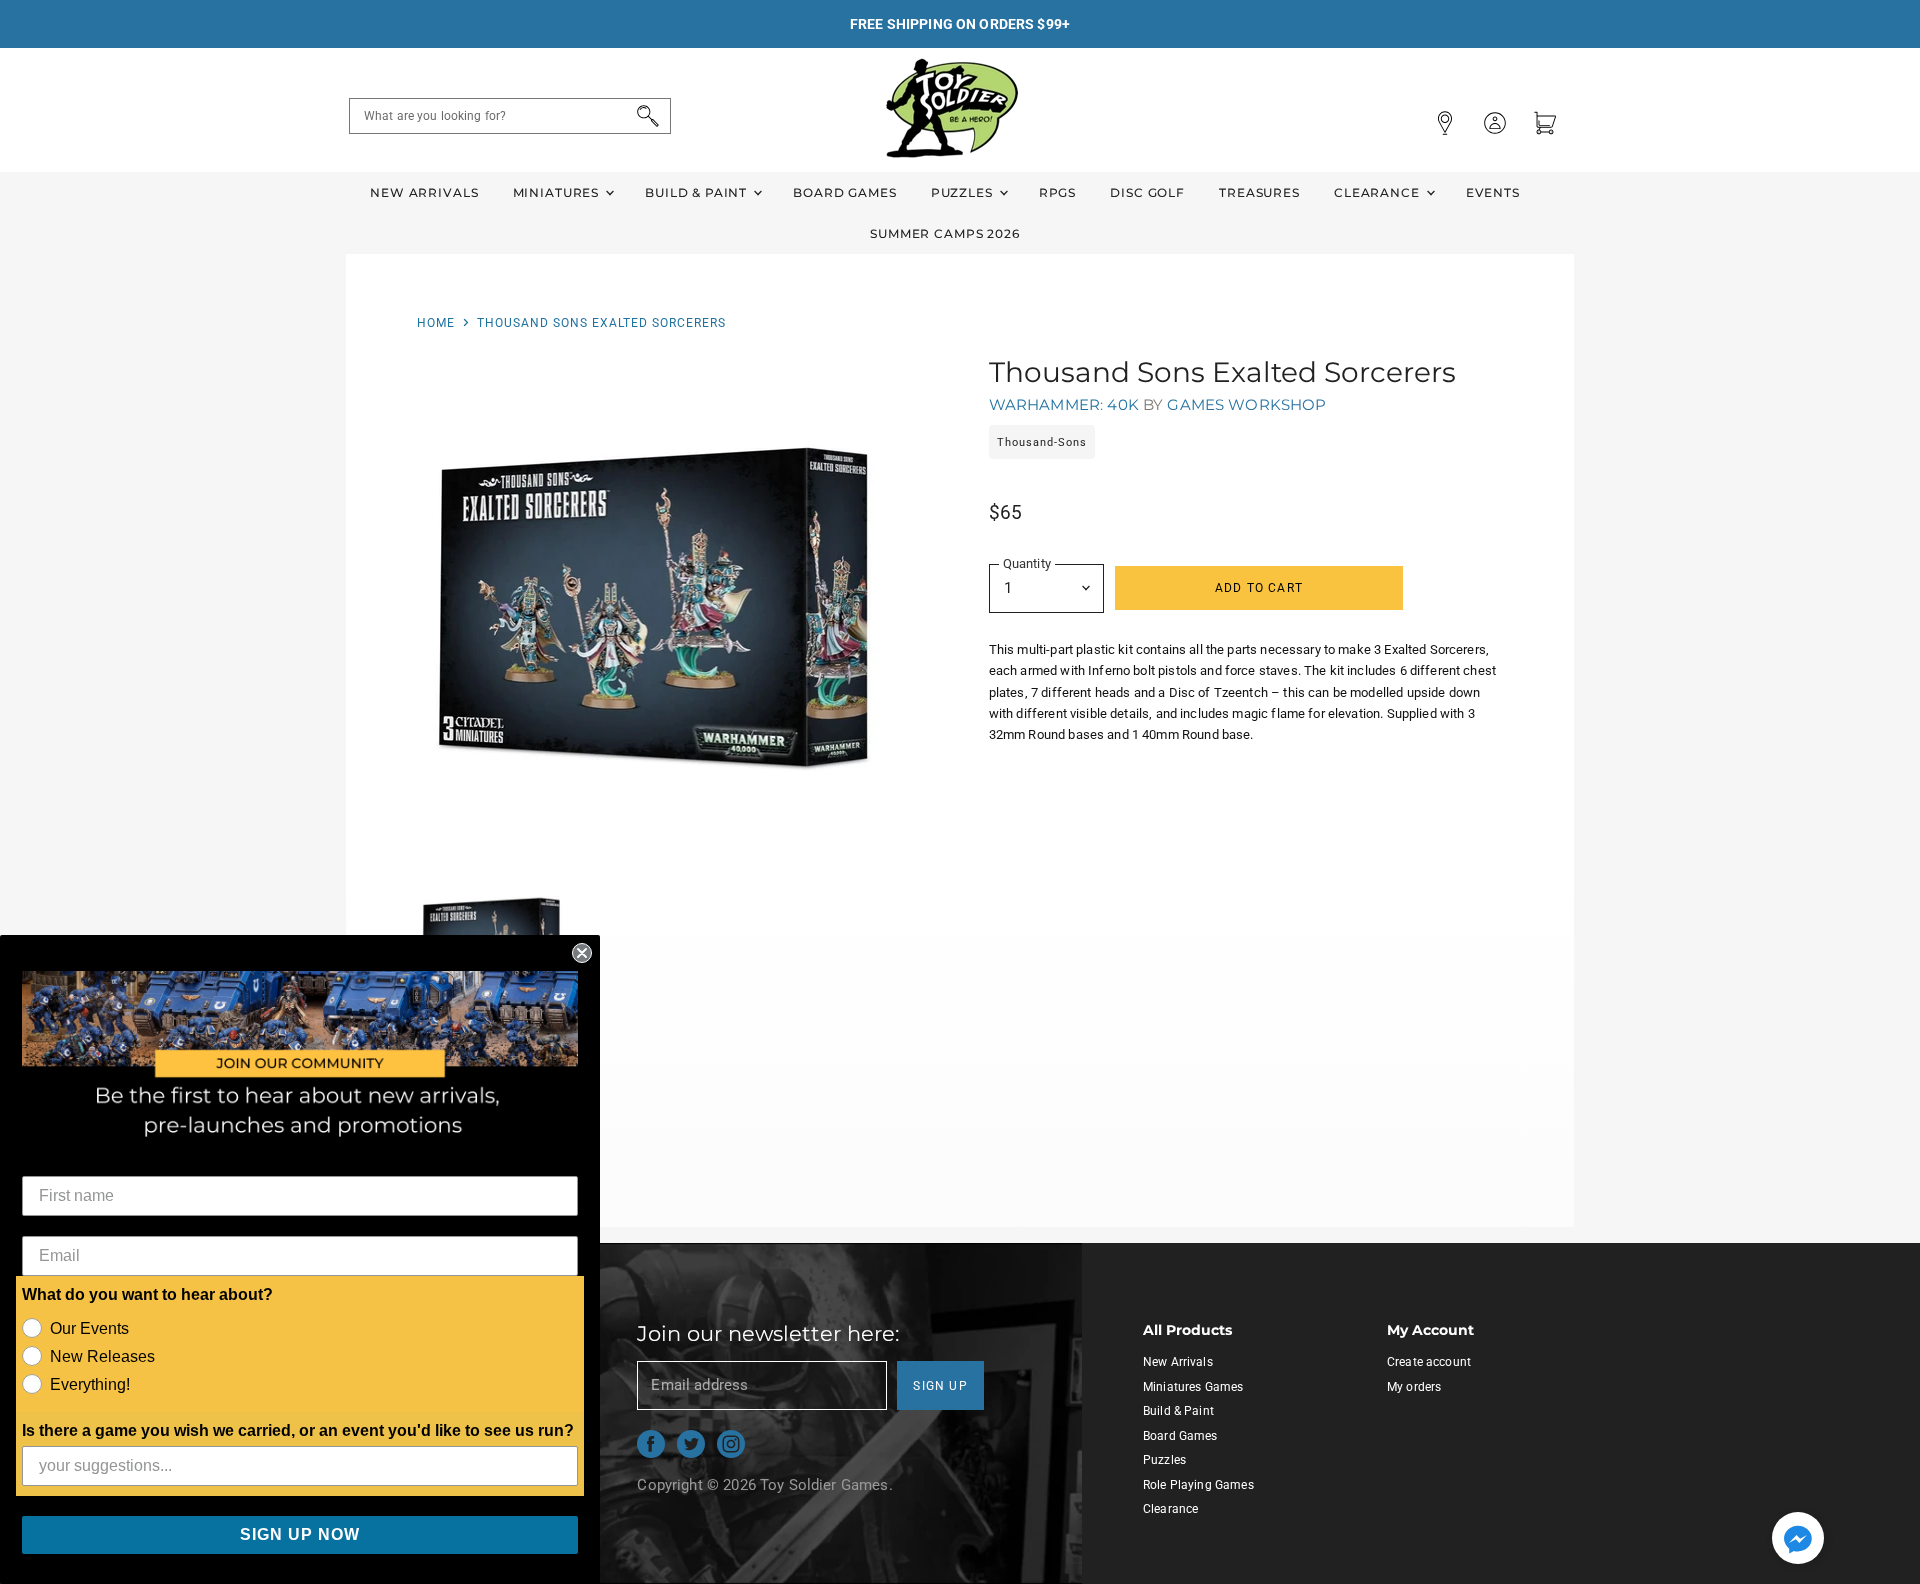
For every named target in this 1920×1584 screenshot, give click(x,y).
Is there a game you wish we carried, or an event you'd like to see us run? (298, 1430)
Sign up (940, 1386)
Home (436, 323)
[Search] (644, 116)
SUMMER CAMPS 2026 (945, 233)
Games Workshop (1246, 404)
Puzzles (964, 192)
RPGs (1057, 192)
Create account (1429, 1362)
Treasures (1259, 192)
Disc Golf (1147, 192)
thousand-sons (1042, 442)
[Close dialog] (582, 953)
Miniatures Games (1193, 1387)
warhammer (1044, 404)
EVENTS (1493, 192)
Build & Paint (698, 192)
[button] (1798, 1540)
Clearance (1379, 192)
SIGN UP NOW (300, 1534)
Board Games (844, 192)
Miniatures (558, 192)
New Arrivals (424, 192)
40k (1122, 404)
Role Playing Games (1198, 1485)
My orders (1414, 1387)
